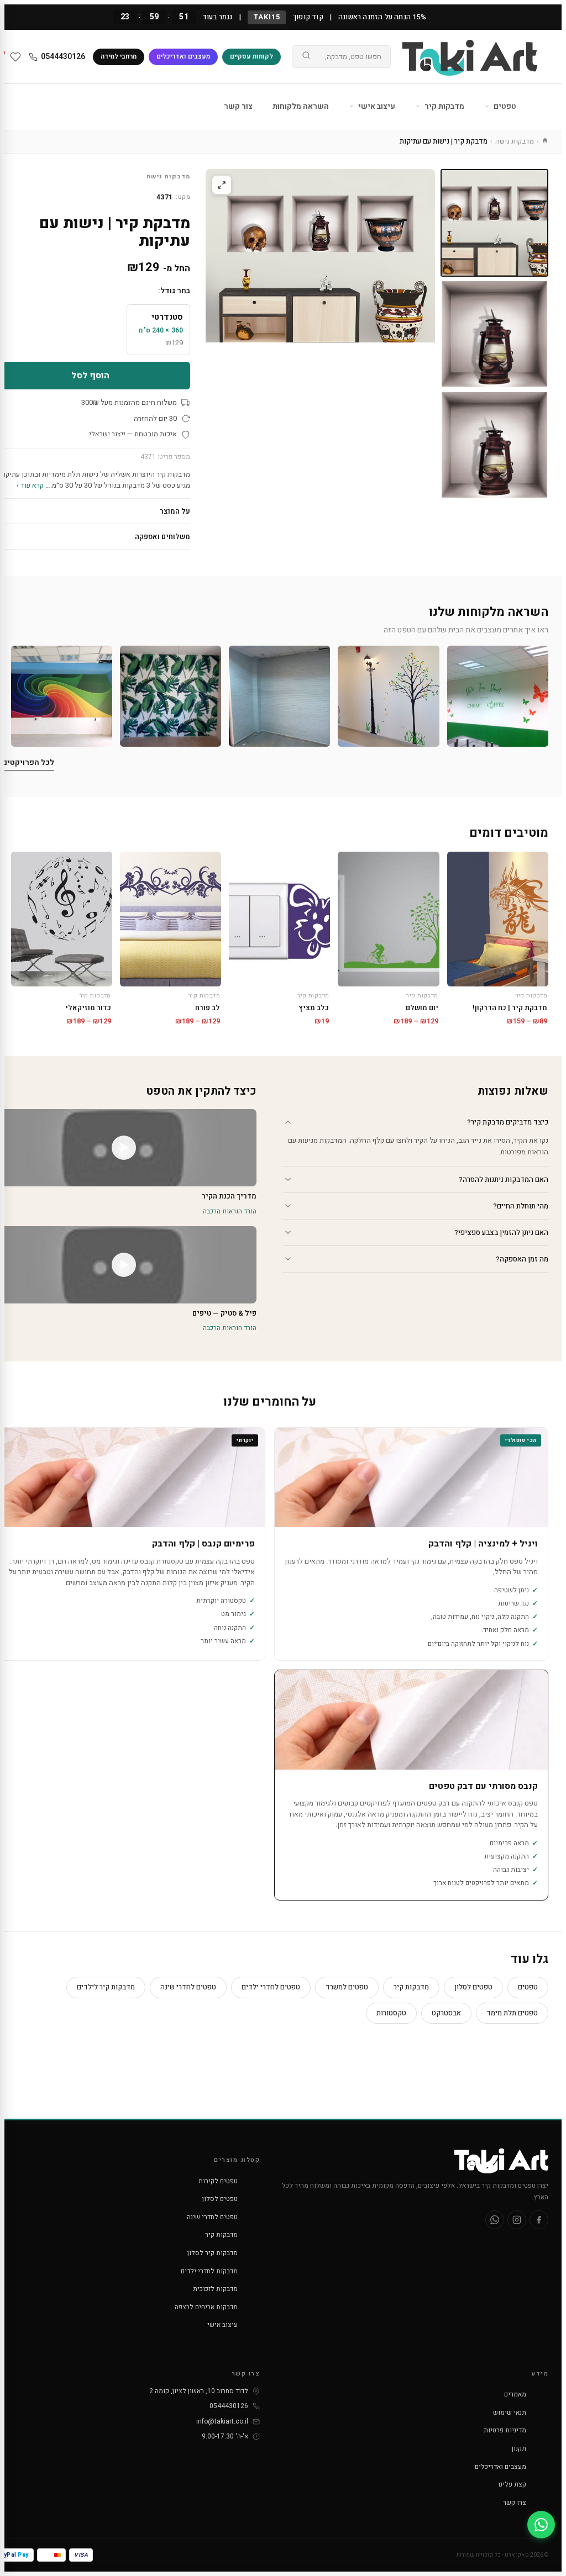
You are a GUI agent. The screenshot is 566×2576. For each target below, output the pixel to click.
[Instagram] (517, 2220)
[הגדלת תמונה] (222, 185)
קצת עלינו (512, 2484)
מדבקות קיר (444, 106)
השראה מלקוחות (301, 106)
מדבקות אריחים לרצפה (206, 2307)
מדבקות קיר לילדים (106, 1987)
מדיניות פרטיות (505, 2430)
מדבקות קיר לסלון (213, 2253)
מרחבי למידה (119, 56)
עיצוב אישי (376, 106)
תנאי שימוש (510, 2413)
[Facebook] (539, 2220)
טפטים (504, 106)
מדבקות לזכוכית (215, 2289)
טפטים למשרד (347, 1987)
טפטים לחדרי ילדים (271, 1987)
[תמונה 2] (494, 334)
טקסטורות (391, 2013)
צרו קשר (515, 2503)
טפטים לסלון (473, 1987)
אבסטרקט (446, 2013)
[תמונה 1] (494, 223)
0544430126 (63, 57)
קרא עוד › (30, 485)
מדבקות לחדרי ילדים (209, 2271)
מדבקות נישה (515, 141)
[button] (498, 696)
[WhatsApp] (495, 2220)
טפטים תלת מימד (512, 2013)
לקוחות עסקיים (251, 56)
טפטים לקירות (218, 2181)
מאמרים (515, 2394)
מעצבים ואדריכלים (183, 56)
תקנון (519, 2448)
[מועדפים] (15, 57)
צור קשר (238, 106)
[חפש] (306, 57)
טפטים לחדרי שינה (188, 1987)
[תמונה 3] (494, 445)
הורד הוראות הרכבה (230, 1211)
